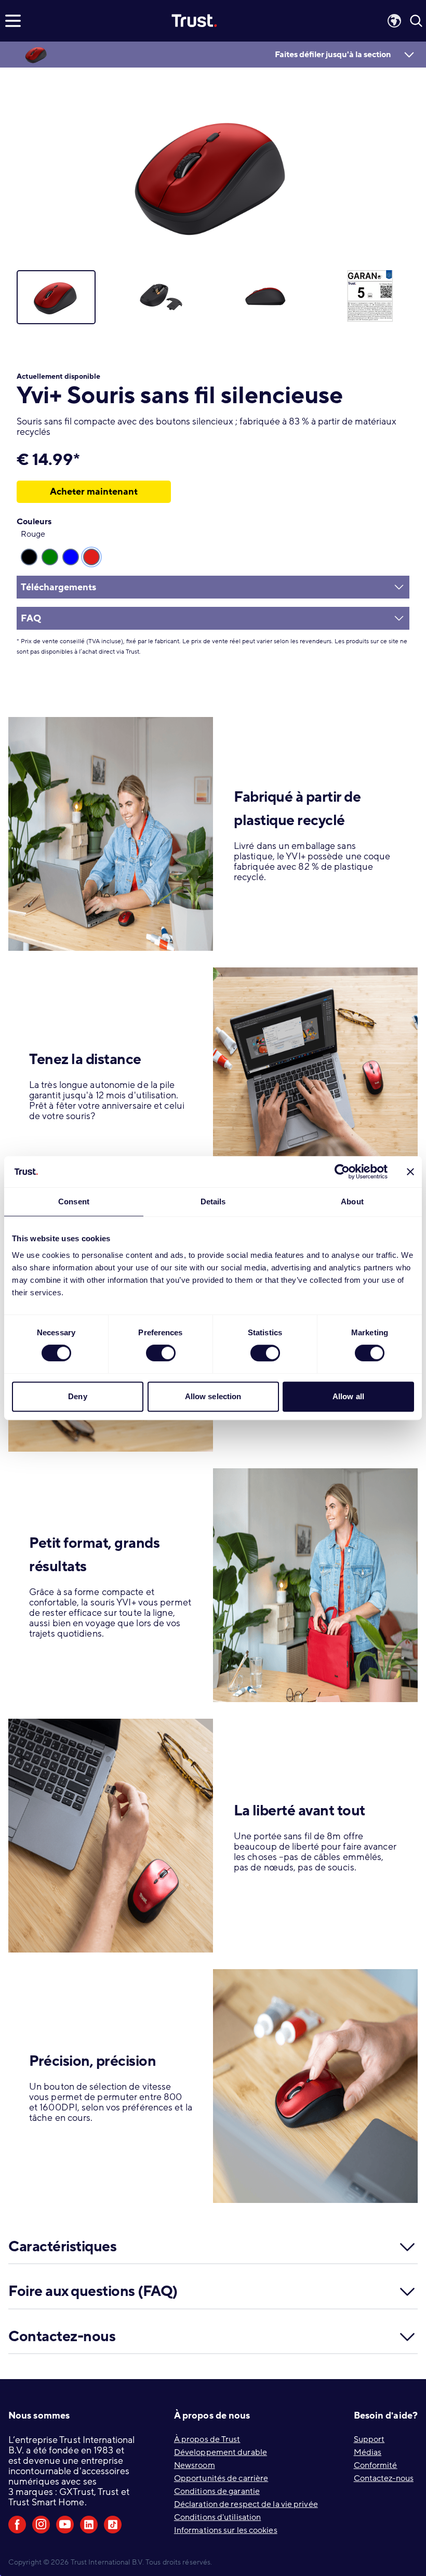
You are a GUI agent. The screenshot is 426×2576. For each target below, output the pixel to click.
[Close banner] (410, 1172)
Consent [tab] (74, 1201)
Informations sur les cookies (226, 2530)
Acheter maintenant (94, 492)
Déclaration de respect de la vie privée (246, 2504)
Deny (77, 1396)
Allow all (348, 1396)
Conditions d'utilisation (217, 2517)
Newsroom (195, 2465)
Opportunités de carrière (221, 2478)
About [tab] (352, 1201)
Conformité (376, 2465)
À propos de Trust (207, 2439)
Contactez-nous (384, 2478)
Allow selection (213, 1396)
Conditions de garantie (217, 2491)
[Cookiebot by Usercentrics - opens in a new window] (342, 1172)
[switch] (161, 1353)
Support (369, 2439)
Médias (368, 2452)
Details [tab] (213, 1201)
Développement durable (221, 2452)
